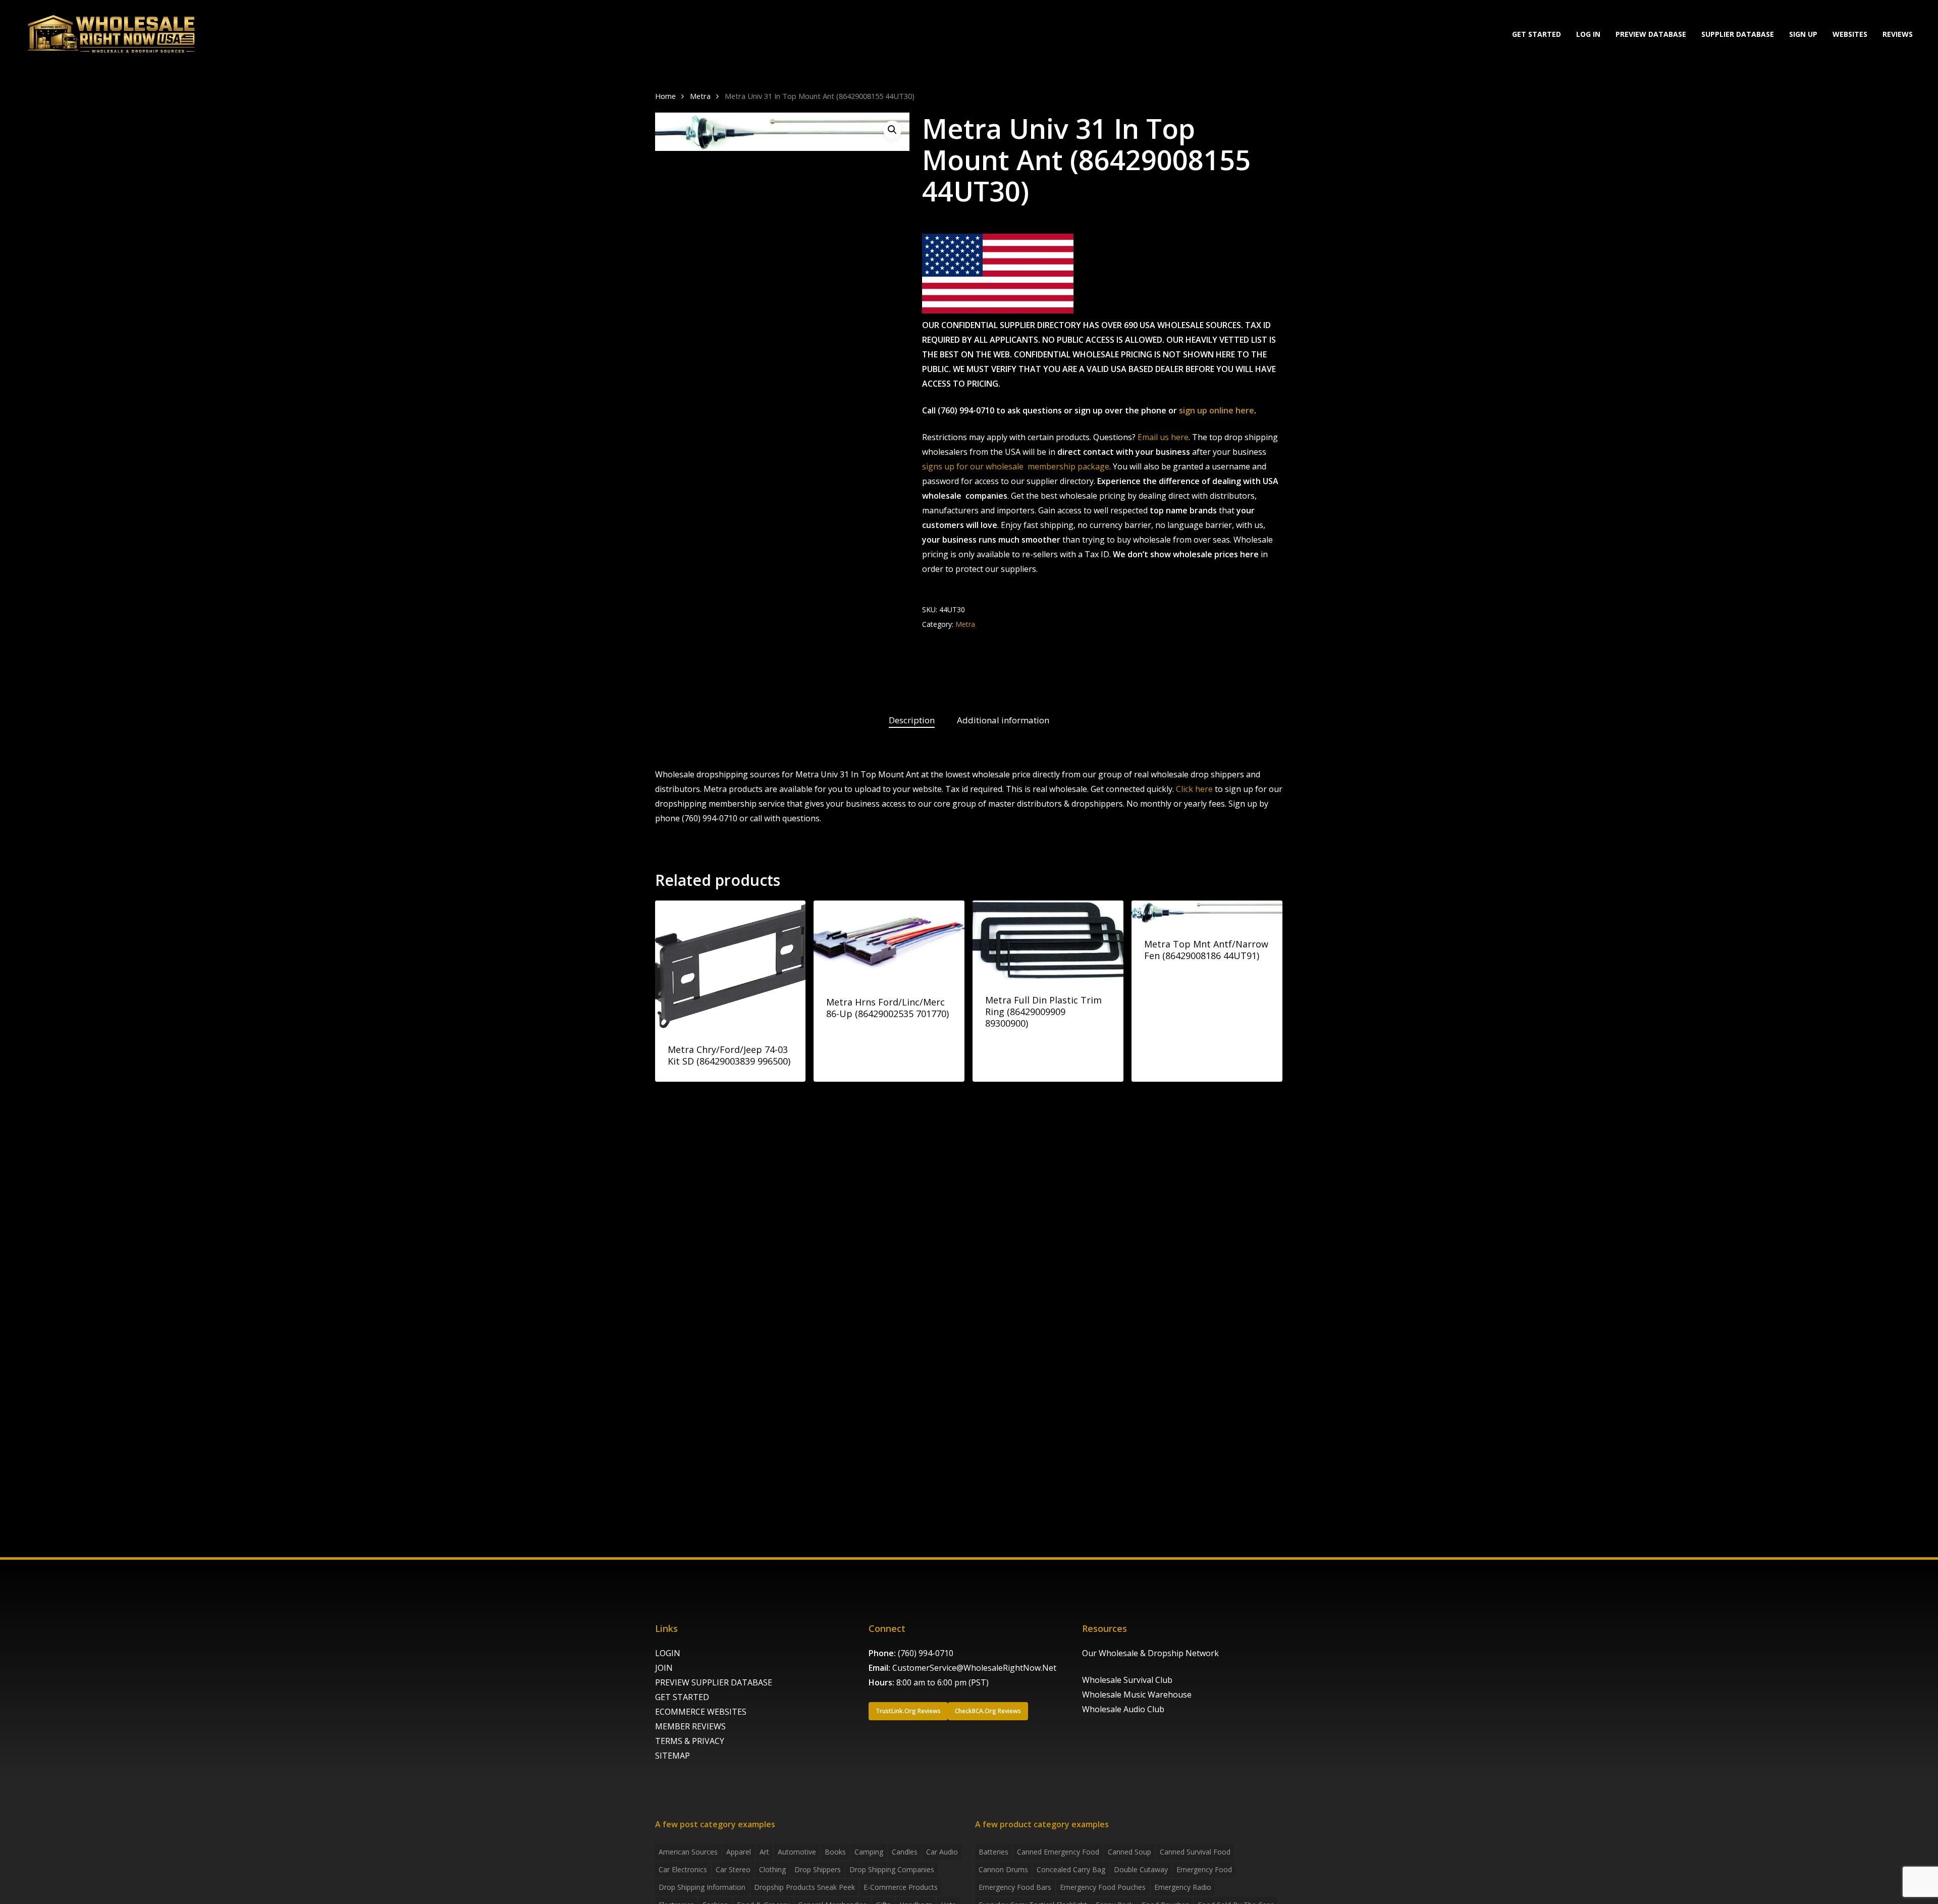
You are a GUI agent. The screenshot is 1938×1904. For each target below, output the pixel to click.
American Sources (688, 1852)
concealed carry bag (1071, 1869)
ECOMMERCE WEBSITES (701, 1712)
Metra (700, 96)
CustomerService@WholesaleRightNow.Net (974, 1668)
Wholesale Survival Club (1127, 1680)
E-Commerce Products (901, 1887)
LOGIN (668, 1653)
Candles (905, 1852)
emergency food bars (1015, 1887)
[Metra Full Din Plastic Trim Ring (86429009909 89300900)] (1048, 940)
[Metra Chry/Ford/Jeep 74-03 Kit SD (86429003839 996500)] (731, 965)
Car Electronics (683, 1869)
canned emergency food (1058, 1852)
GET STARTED (682, 1697)
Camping (869, 1852)
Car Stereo (733, 1869)
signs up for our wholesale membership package (1016, 466)
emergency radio (1183, 1887)
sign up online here (1217, 410)
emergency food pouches (1103, 1887)
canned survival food (1195, 1852)
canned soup (1129, 1852)
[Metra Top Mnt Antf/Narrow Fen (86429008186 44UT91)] (1207, 912)
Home (665, 96)
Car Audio (942, 1852)
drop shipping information (702, 1887)
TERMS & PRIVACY (690, 1741)
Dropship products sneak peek (804, 1887)
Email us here (1163, 437)
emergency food (1204, 1869)
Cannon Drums (1003, 1869)
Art (764, 1852)
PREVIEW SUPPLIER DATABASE (714, 1682)
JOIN (664, 1668)
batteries (993, 1852)
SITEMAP (672, 1756)
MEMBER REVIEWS (690, 1726)
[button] (892, 130)
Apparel (739, 1852)
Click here (1194, 789)
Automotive (797, 1852)
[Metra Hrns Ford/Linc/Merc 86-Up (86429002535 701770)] (889, 941)
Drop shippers (818, 1869)
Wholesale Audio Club (1123, 1709)
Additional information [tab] (1003, 720)
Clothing (772, 1869)
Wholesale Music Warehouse (1137, 1695)
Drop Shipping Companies (892, 1869)
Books (835, 1852)
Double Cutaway (1141, 1869)
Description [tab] (912, 720)
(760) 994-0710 (926, 1653)
